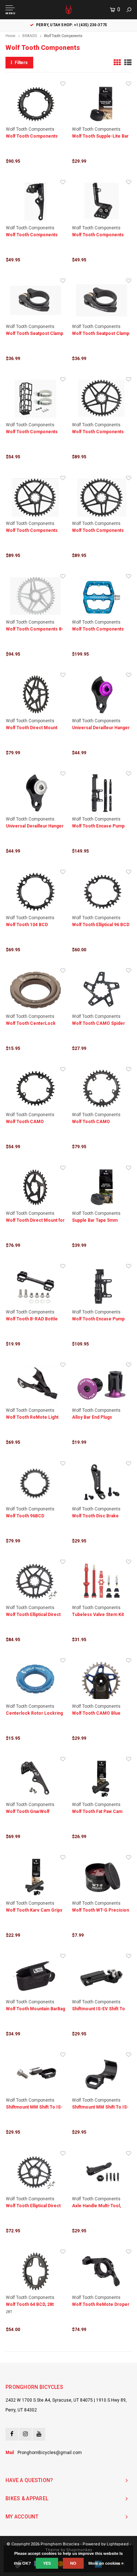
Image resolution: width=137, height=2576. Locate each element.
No (73, 2563)
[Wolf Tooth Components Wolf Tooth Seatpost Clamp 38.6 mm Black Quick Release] (102, 300)
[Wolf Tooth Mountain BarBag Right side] (36, 1976)
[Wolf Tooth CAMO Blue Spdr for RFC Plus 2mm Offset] (102, 1680)
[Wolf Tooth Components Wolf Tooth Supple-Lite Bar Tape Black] (102, 103)
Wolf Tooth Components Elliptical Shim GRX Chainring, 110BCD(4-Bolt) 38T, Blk (33, 137)
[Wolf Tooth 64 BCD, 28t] (36, 2271)
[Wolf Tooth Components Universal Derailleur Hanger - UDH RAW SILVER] (36, 793)
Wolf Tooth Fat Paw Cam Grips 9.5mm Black (97, 1812)
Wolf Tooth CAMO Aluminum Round (91, 1122)
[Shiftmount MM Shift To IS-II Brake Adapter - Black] (102, 2074)
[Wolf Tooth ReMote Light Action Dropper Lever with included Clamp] (36, 1384)
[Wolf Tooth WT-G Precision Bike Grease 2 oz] (102, 1877)
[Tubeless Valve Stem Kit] (102, 1581)
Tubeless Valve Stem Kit (98, 1615)
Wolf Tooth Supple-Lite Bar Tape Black (100, 137)
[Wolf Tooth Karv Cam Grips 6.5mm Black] (36, 1877)
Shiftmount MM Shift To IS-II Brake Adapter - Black (100, 2108)
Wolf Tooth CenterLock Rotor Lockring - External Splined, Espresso (32, 1024)
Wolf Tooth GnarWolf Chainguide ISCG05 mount (33, 1812)
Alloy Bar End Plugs (92, 1417)
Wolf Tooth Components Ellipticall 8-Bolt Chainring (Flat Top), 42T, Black (98, 432)
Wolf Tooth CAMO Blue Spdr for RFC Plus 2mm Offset (96, 1714)
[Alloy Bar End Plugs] (102, 1384)
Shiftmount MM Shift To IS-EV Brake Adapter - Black (34, 2108)
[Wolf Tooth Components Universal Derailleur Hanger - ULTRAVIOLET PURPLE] (102, 695)
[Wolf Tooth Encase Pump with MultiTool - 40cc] (102, 1286)
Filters (21, 63)
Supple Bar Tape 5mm (95, 1220)
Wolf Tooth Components (63, 36)
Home (10, 36)
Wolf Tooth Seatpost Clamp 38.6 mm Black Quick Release (101, 334)
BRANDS (30, 36)
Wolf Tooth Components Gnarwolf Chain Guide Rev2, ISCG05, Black (35, 235)
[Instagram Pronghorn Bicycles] (25, 2434)
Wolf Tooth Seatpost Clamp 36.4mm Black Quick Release (35, 334)
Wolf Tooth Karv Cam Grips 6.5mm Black (34, 1911)
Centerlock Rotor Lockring (34, 1713)
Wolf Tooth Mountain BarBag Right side (35, 2009)
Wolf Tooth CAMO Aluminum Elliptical (25, 1122)
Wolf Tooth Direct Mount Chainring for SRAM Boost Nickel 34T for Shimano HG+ (33, 728)
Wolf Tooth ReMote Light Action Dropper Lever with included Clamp (34, 1418)
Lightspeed (118, 2544)
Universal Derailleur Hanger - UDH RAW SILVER (35, 827)
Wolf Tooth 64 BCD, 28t (30, 2304)
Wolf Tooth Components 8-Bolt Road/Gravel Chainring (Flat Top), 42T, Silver (35, 630)
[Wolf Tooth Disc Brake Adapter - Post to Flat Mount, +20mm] (102, 1483)
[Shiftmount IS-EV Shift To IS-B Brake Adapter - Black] (102, 1976)
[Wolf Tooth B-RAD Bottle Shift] (36, 1286)
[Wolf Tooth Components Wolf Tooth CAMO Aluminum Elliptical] (36, 1089)
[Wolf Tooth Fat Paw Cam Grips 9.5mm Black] (102, 1779)
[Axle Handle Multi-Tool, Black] (102, 2173)
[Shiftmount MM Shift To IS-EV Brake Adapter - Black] (36, 2074)
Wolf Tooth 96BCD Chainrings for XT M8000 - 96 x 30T (33, 1516)
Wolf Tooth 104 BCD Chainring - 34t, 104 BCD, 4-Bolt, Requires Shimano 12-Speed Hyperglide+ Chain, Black (35, 925)
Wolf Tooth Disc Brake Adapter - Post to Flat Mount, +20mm (95, 1516)
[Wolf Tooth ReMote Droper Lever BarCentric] (102, 2271)
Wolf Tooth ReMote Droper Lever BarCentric (101, 2305)
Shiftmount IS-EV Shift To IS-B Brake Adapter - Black (100, 2009)
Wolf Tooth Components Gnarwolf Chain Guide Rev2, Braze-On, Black (101, 235)
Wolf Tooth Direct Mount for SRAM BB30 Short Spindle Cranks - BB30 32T (35, 1221)
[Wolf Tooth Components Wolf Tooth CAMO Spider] (102, 990)
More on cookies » (106, 2563)
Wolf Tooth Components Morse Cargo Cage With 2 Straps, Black (33, 432)
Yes (47, 2563)
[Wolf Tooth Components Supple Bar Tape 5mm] (102, 1188)
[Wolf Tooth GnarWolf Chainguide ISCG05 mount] (36, 1779)
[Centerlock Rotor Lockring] (36, 1680)
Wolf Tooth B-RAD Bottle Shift (32, 1319)
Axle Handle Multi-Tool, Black (96, 2206)
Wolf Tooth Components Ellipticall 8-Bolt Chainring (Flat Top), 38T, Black (98, 531)
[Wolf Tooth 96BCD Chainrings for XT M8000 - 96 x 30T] (36, 1483)
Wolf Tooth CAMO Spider (98, 1023)
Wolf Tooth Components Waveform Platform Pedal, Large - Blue (99, 630)
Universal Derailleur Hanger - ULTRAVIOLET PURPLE (101, 728)
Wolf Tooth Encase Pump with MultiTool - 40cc (98, 1319)
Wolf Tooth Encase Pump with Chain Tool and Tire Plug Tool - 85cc (98, 827)
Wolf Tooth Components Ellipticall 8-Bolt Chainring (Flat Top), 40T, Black (32, 531)
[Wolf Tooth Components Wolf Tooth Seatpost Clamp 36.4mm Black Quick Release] (36, 300)
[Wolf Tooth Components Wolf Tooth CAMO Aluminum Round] (102, 1089)
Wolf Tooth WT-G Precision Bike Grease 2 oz (100, 1911)
